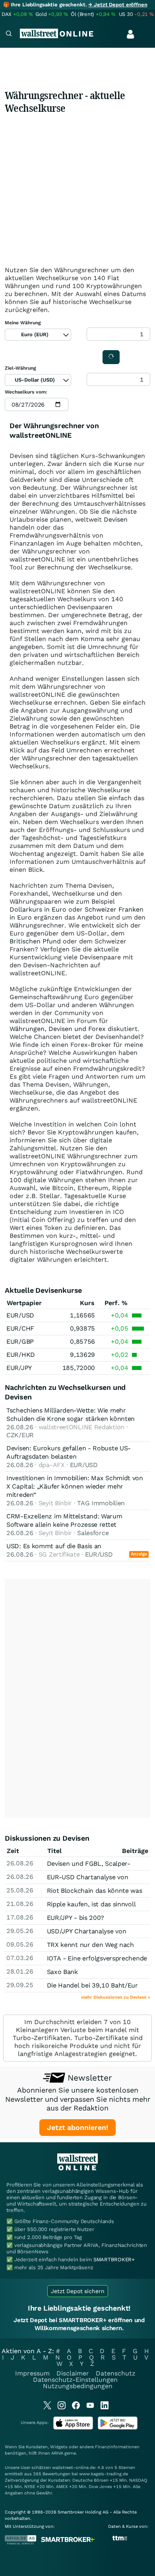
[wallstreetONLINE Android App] (118, 2428)
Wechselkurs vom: (26, 392)
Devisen (116, 519)
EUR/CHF (20, 1328)
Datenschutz (116, 2373)
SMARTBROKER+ (114, 2259)
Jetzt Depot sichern (78, 2291)
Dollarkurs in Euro (38, 909)
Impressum (32, 2373)
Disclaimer (73, 2373)
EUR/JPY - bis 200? (76, 1918)
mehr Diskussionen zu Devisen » (116, 1997)
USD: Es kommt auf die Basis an (54, 1546)
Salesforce (93, 1533)
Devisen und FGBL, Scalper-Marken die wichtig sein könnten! (96, 1868)
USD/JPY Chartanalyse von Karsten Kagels (87, 1935)
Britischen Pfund (35, 941)
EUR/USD (20, 1315)
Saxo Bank (62, 1972)
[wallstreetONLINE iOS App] (73, 2428)
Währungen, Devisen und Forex (58, 1029)
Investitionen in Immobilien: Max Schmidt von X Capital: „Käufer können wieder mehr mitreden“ (75, 1486)
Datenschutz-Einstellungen (75, 2380)
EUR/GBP (20, 1342)
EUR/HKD (21, 1355)
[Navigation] (9, 34)
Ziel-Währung (20, 368)
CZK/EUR (20, 1435)
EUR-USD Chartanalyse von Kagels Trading (88, 1881)
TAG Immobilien (101, 1503)
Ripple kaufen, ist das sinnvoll (91, 1904)
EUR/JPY (19, 1368)
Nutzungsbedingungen (78, 2386)
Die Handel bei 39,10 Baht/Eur (92, 1985)
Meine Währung (23, 323)
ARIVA (57, 2453)
